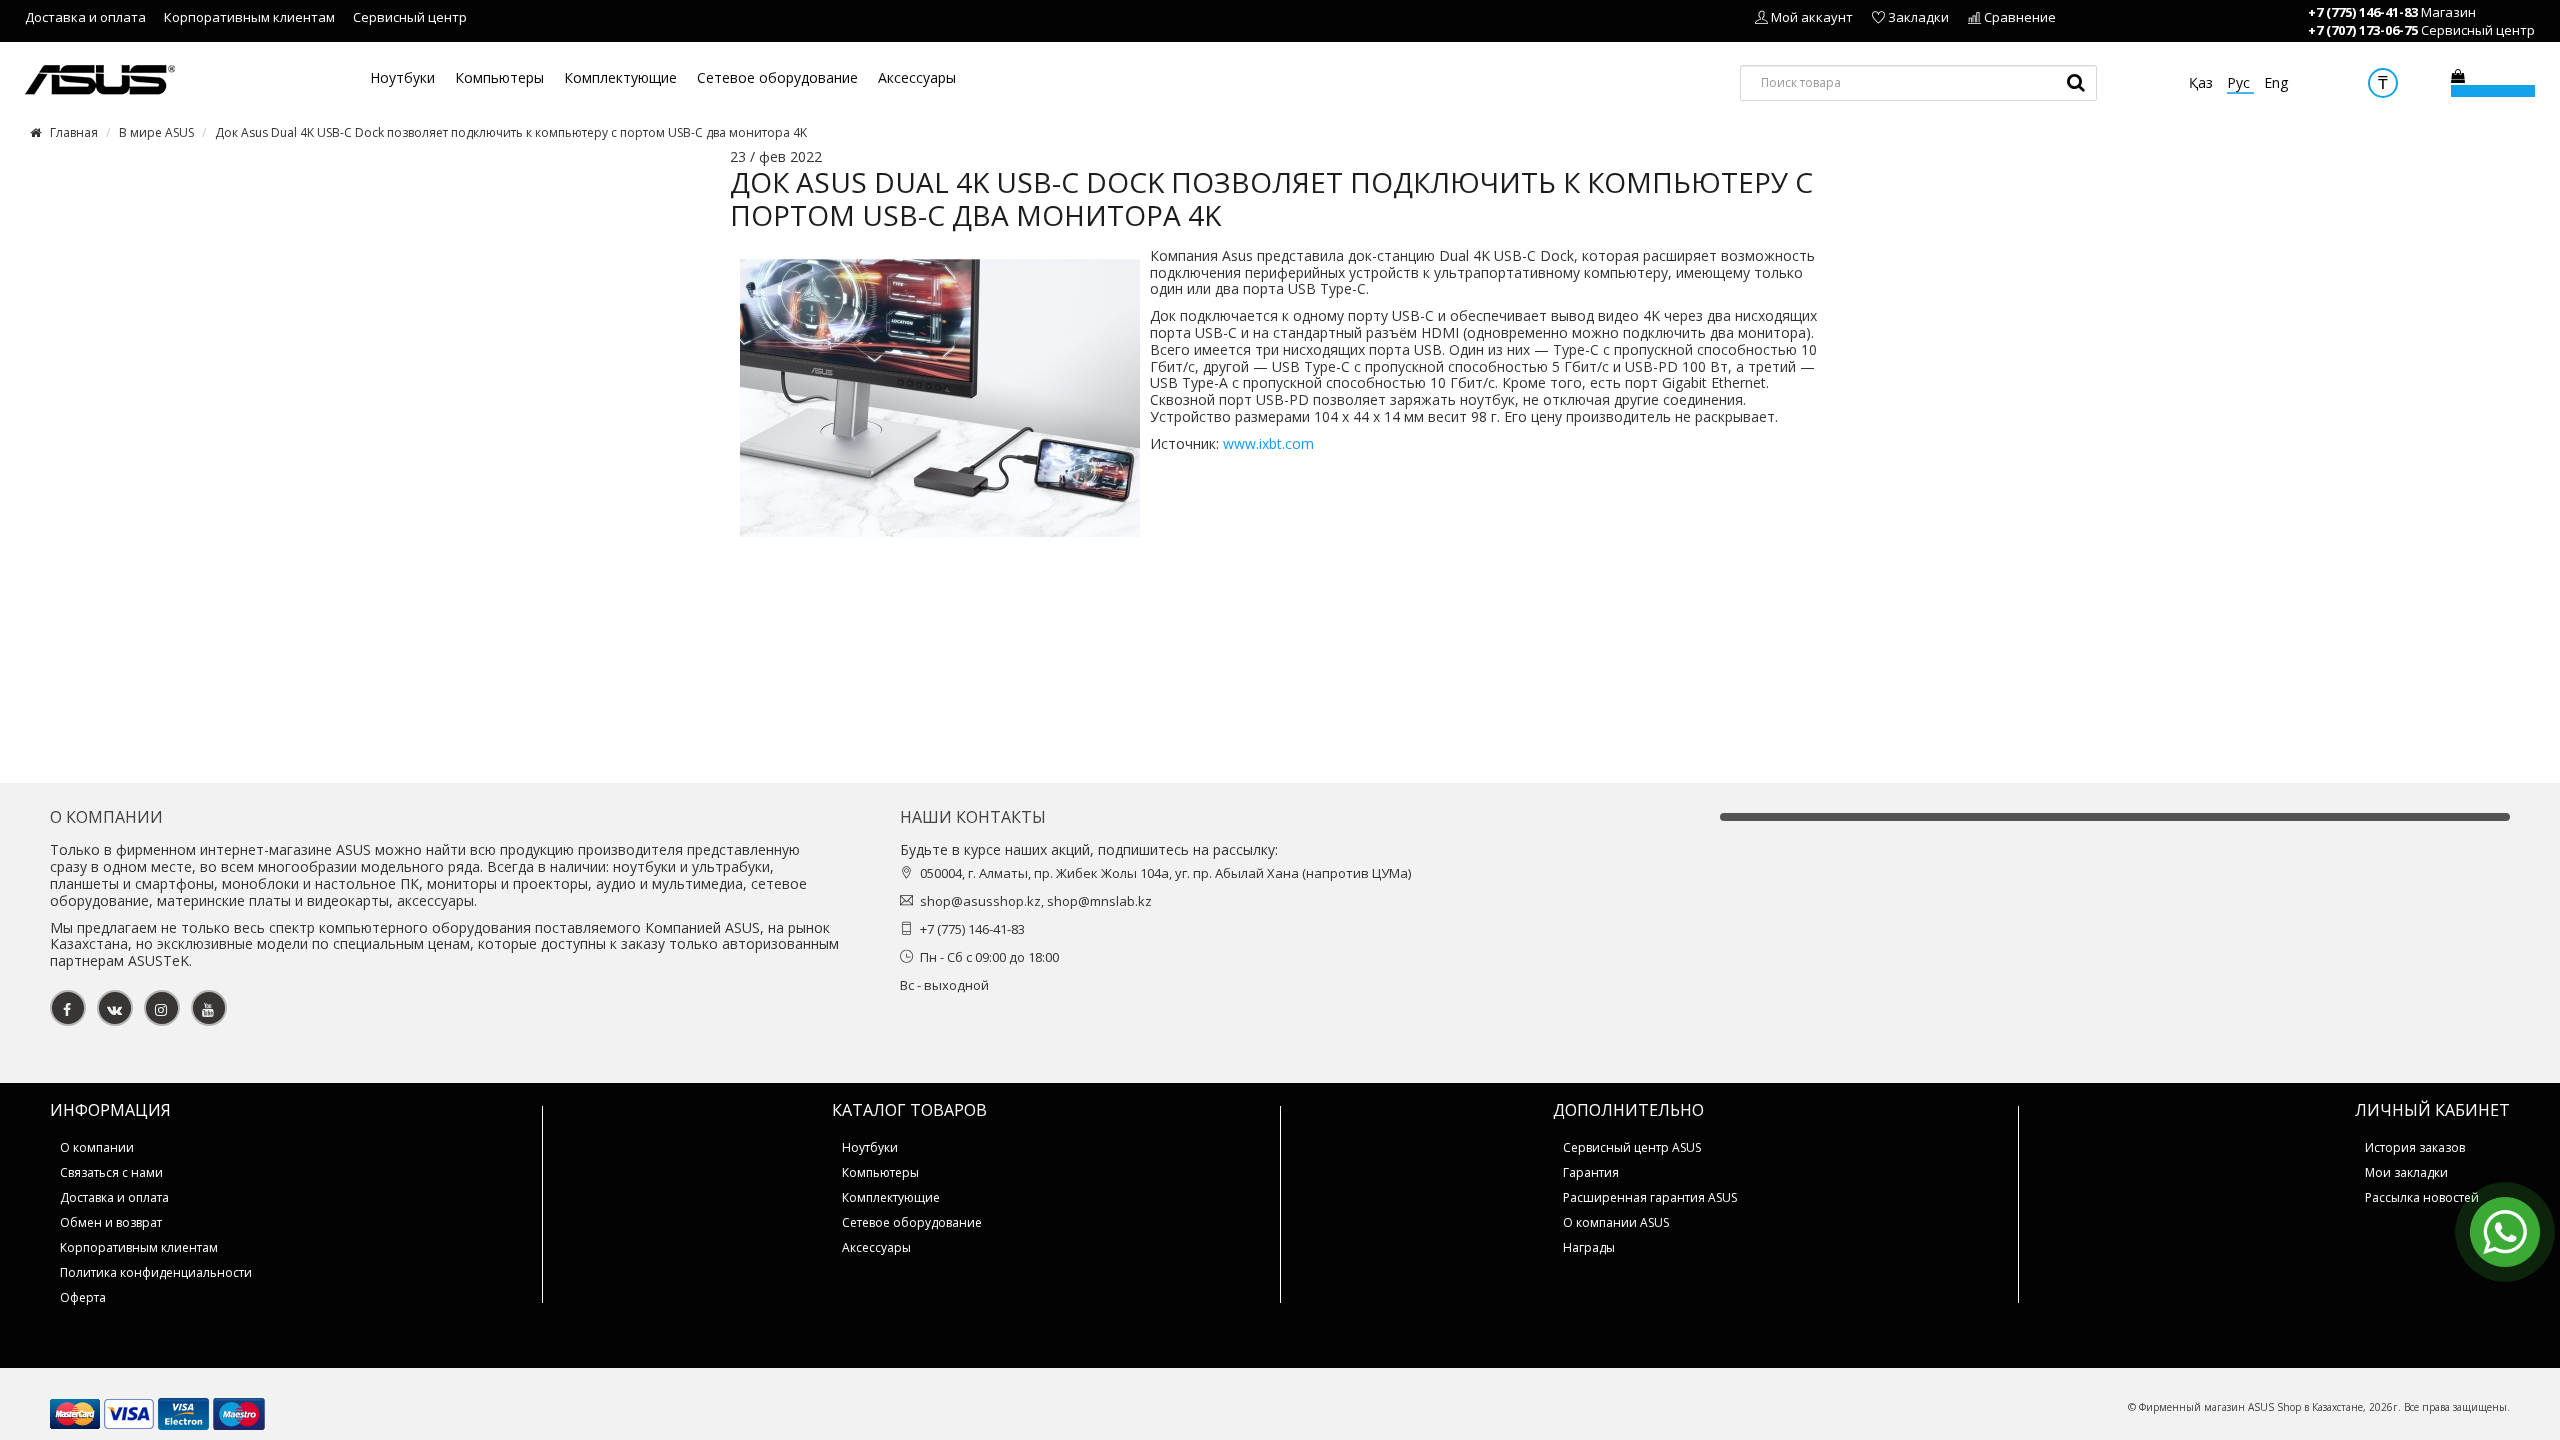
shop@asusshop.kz (980, 901)
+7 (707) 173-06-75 (2363, 30)
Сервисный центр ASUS (1632, 1147)
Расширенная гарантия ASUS (1650, 1197)
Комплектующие (620, 78)
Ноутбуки (402, 78)
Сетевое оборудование (777, 78)
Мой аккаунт (1812, 18)
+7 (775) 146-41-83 (2363, 12)
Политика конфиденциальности (156, 1272)
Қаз (2203, 82)
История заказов (2415, 1147)
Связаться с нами (111, 1172)
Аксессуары (917, 78)
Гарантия (1591, 1172)
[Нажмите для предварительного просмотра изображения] (940, 395)
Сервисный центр (410, 18)
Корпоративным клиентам (249, 18)
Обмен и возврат (111, 1222)
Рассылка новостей (2422, 1197)
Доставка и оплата (85, 18)
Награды (1589, 1247)
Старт (2076, 83)
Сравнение (2020, 18)
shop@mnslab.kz (1099, 901)
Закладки (1918, 18)
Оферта (83, 1297)
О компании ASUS (1616, 1222)
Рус (2240, 82)
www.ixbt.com (1266, 443)
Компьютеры (499, 78)
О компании (97, 1147)
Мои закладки (2406, 1172)
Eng (2276, 82)
